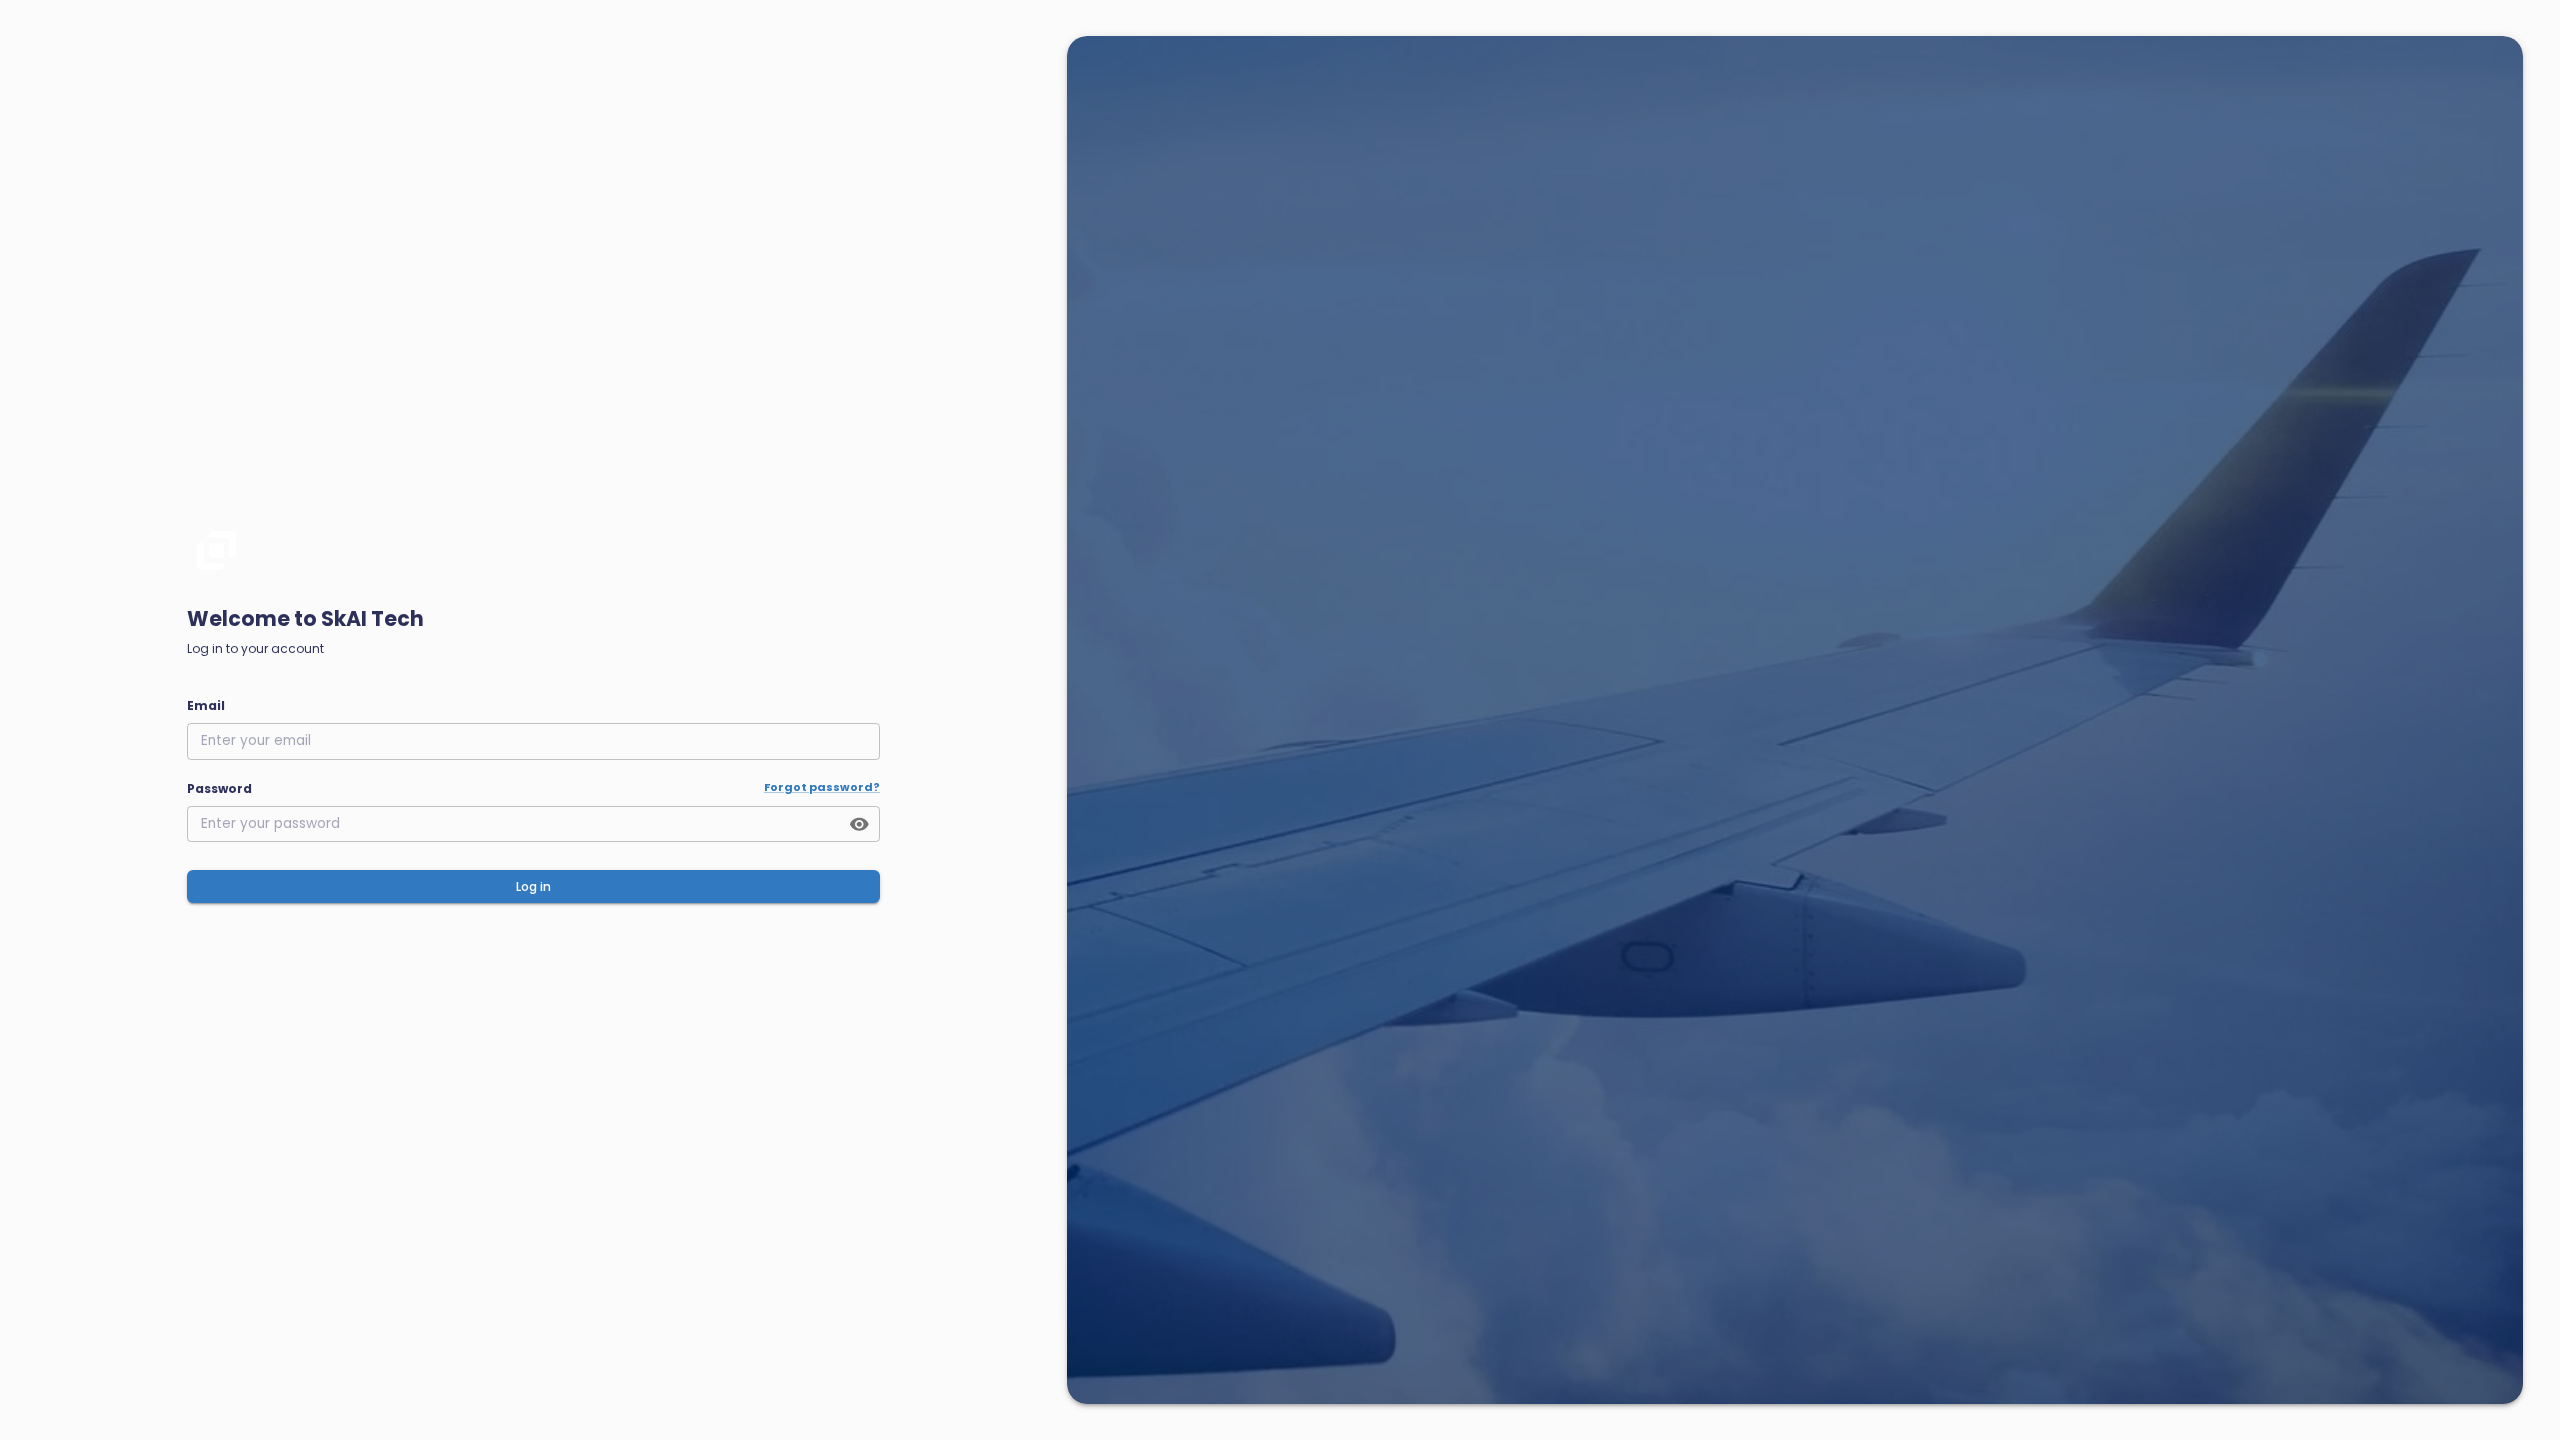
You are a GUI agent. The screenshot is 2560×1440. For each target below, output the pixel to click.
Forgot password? (822, 787)
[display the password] (859, 824)
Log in (533, 886)
